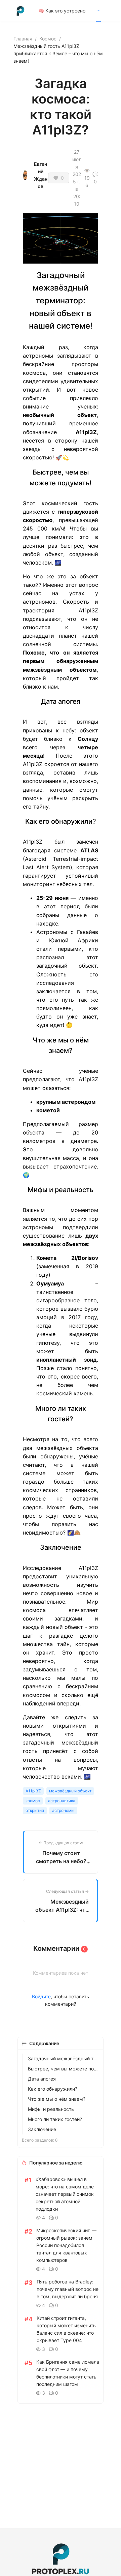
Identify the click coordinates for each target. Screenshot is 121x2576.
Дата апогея (42, 2079)
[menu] (73, 11)
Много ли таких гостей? (55, 2119)
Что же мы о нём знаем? (57, 2099)
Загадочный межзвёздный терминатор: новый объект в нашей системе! (64, 2058)
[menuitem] (62, 11)
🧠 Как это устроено (62, 11)
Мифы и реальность (51, 2109)
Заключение (42, 2129)
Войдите (41, 1996)
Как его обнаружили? (53, 2089)
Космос (48, 39)
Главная (23, 39)
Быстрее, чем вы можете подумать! (64, 2069)
